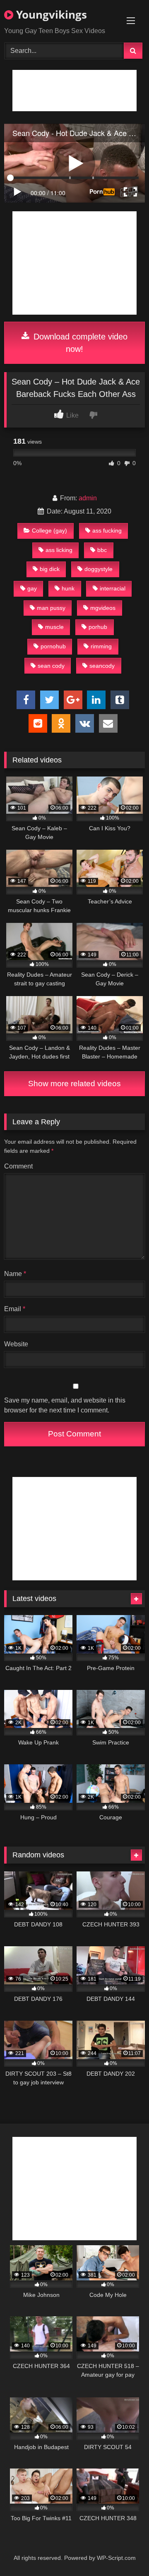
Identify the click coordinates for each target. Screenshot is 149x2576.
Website (16, 1344)
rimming (101, 646)
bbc (102, 550)
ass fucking (107, 530)
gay (32, 588)
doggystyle (99, 569)
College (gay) (49, 530)
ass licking (59, 550)
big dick (50, 569)
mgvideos (103, 608)
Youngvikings (50, 14)
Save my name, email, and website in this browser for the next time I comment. (65, 1405)
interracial (113, 588)
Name (15, 1274)
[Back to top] (123, 2551)
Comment (18, 1166)
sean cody (51, 666)
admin (88, 498)
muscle (54, 627)
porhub (98, 627)
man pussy (51, 608)
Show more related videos (74, 1084)
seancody (102, 666)
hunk (68, 588)
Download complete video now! (79, 343)
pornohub (53, 646)
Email (15, 1309)
